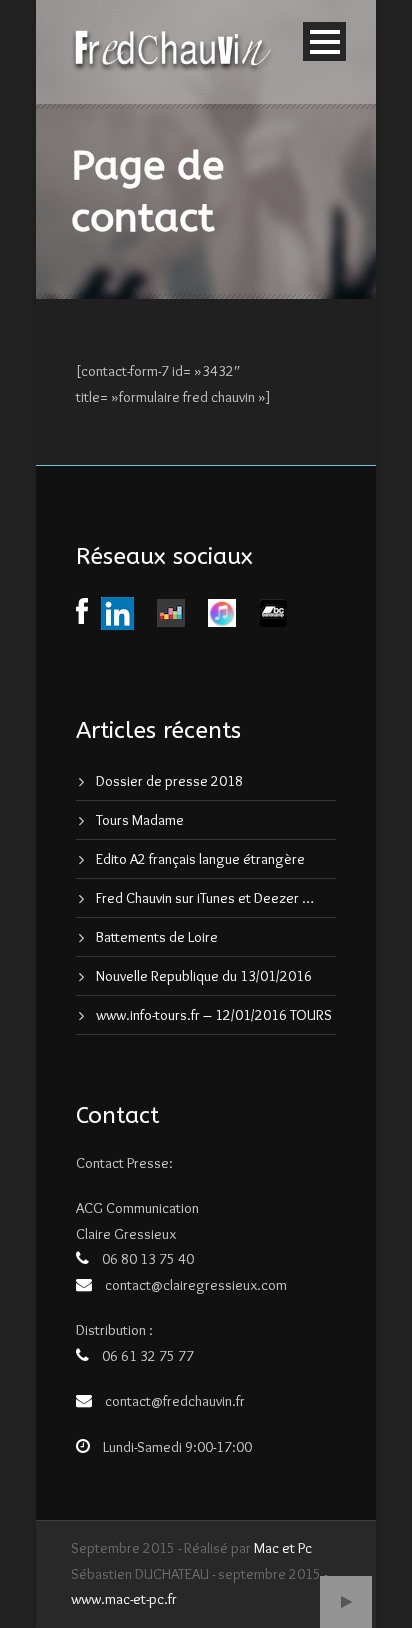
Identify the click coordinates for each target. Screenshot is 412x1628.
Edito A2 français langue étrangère (200, 859)
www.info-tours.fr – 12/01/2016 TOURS (214, 1015)
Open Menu (324, 41)
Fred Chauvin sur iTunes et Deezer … (205, 898)
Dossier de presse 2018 (169, 781)
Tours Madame (140, 820)
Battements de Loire (157, 937)
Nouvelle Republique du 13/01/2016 (204, 976)
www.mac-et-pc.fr (124, 1599)
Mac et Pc (283, 1548)
